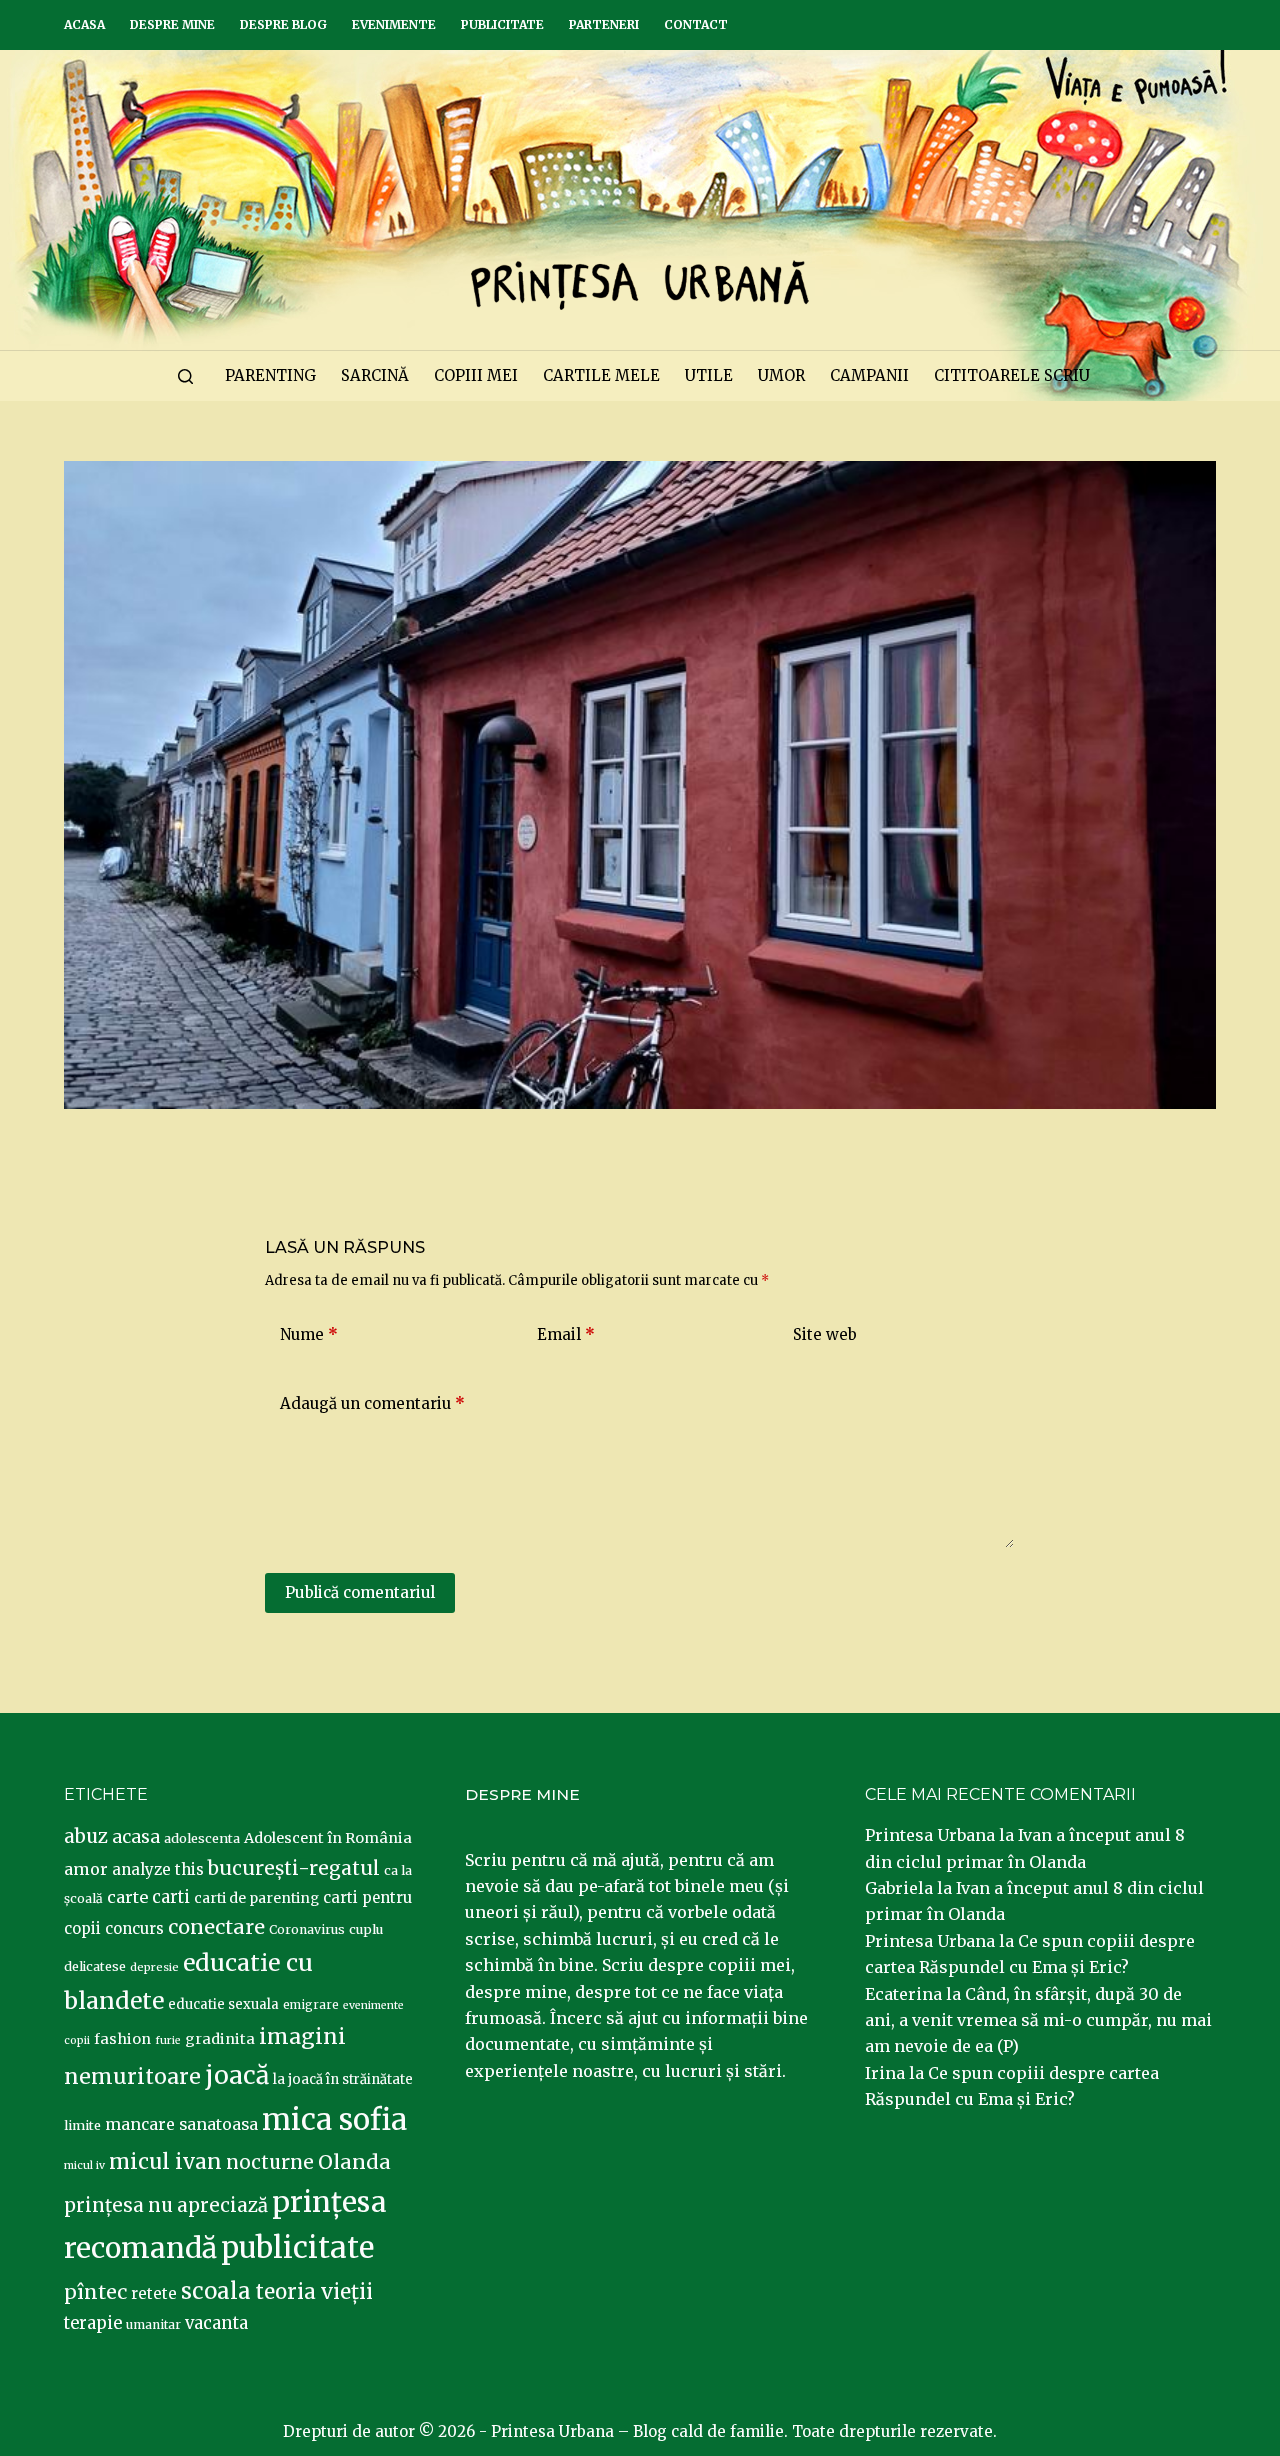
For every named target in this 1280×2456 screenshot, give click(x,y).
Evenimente (394, 24)
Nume (309, 1334)
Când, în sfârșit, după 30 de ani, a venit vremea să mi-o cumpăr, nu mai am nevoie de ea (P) (1038, 2020)
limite (82, 2125)
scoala (216, 2291)
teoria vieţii (314, 2292)
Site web (825, 1334)
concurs (134, 1928)
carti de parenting (256, 1898)
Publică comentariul (360, 1592)
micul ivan (165, 2162)
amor (86, 1869)
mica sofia (334, 2119)
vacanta (216, 2323)
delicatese (95, 1966)
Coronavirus (307, 1929)
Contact (696, 24)
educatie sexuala (223, 2004)
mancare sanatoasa (181, 2124)
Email (566, 1334)
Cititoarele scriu (1012, 375)
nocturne (270, 2162)
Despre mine (172, 24)
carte (127, 1897)
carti (171, 1897)
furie (168, 2040)
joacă (237, 2075)
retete (154, 2293)
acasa (136, 1837)
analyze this (158, 1869)
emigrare (311, 2005)
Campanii (869, 375)
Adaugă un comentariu (372, 1403)
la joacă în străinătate (343, 2079)
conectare (216, 1927)
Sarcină (375, 375)
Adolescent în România (328, 1838)
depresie (154, 1967)
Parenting (270, 375)
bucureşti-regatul (294, 1868)
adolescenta (202, 1838)
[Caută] (185, 376)
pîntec (95, 2292)
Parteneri (604, 24)
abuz (86, 1836)
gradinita (220, 2039)
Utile (709, 375)
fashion (122, 2039)
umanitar (153, 2324)
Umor (781, 375)
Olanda (354, 2162)
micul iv (84, 2165)
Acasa (84, 24)
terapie (93, 2323)
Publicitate (502, 24)
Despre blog (283, 24)
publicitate (297, 2248)
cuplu (366, 1929)
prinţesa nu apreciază (166, 2205)
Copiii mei (476, 375)
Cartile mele (601, 375)
